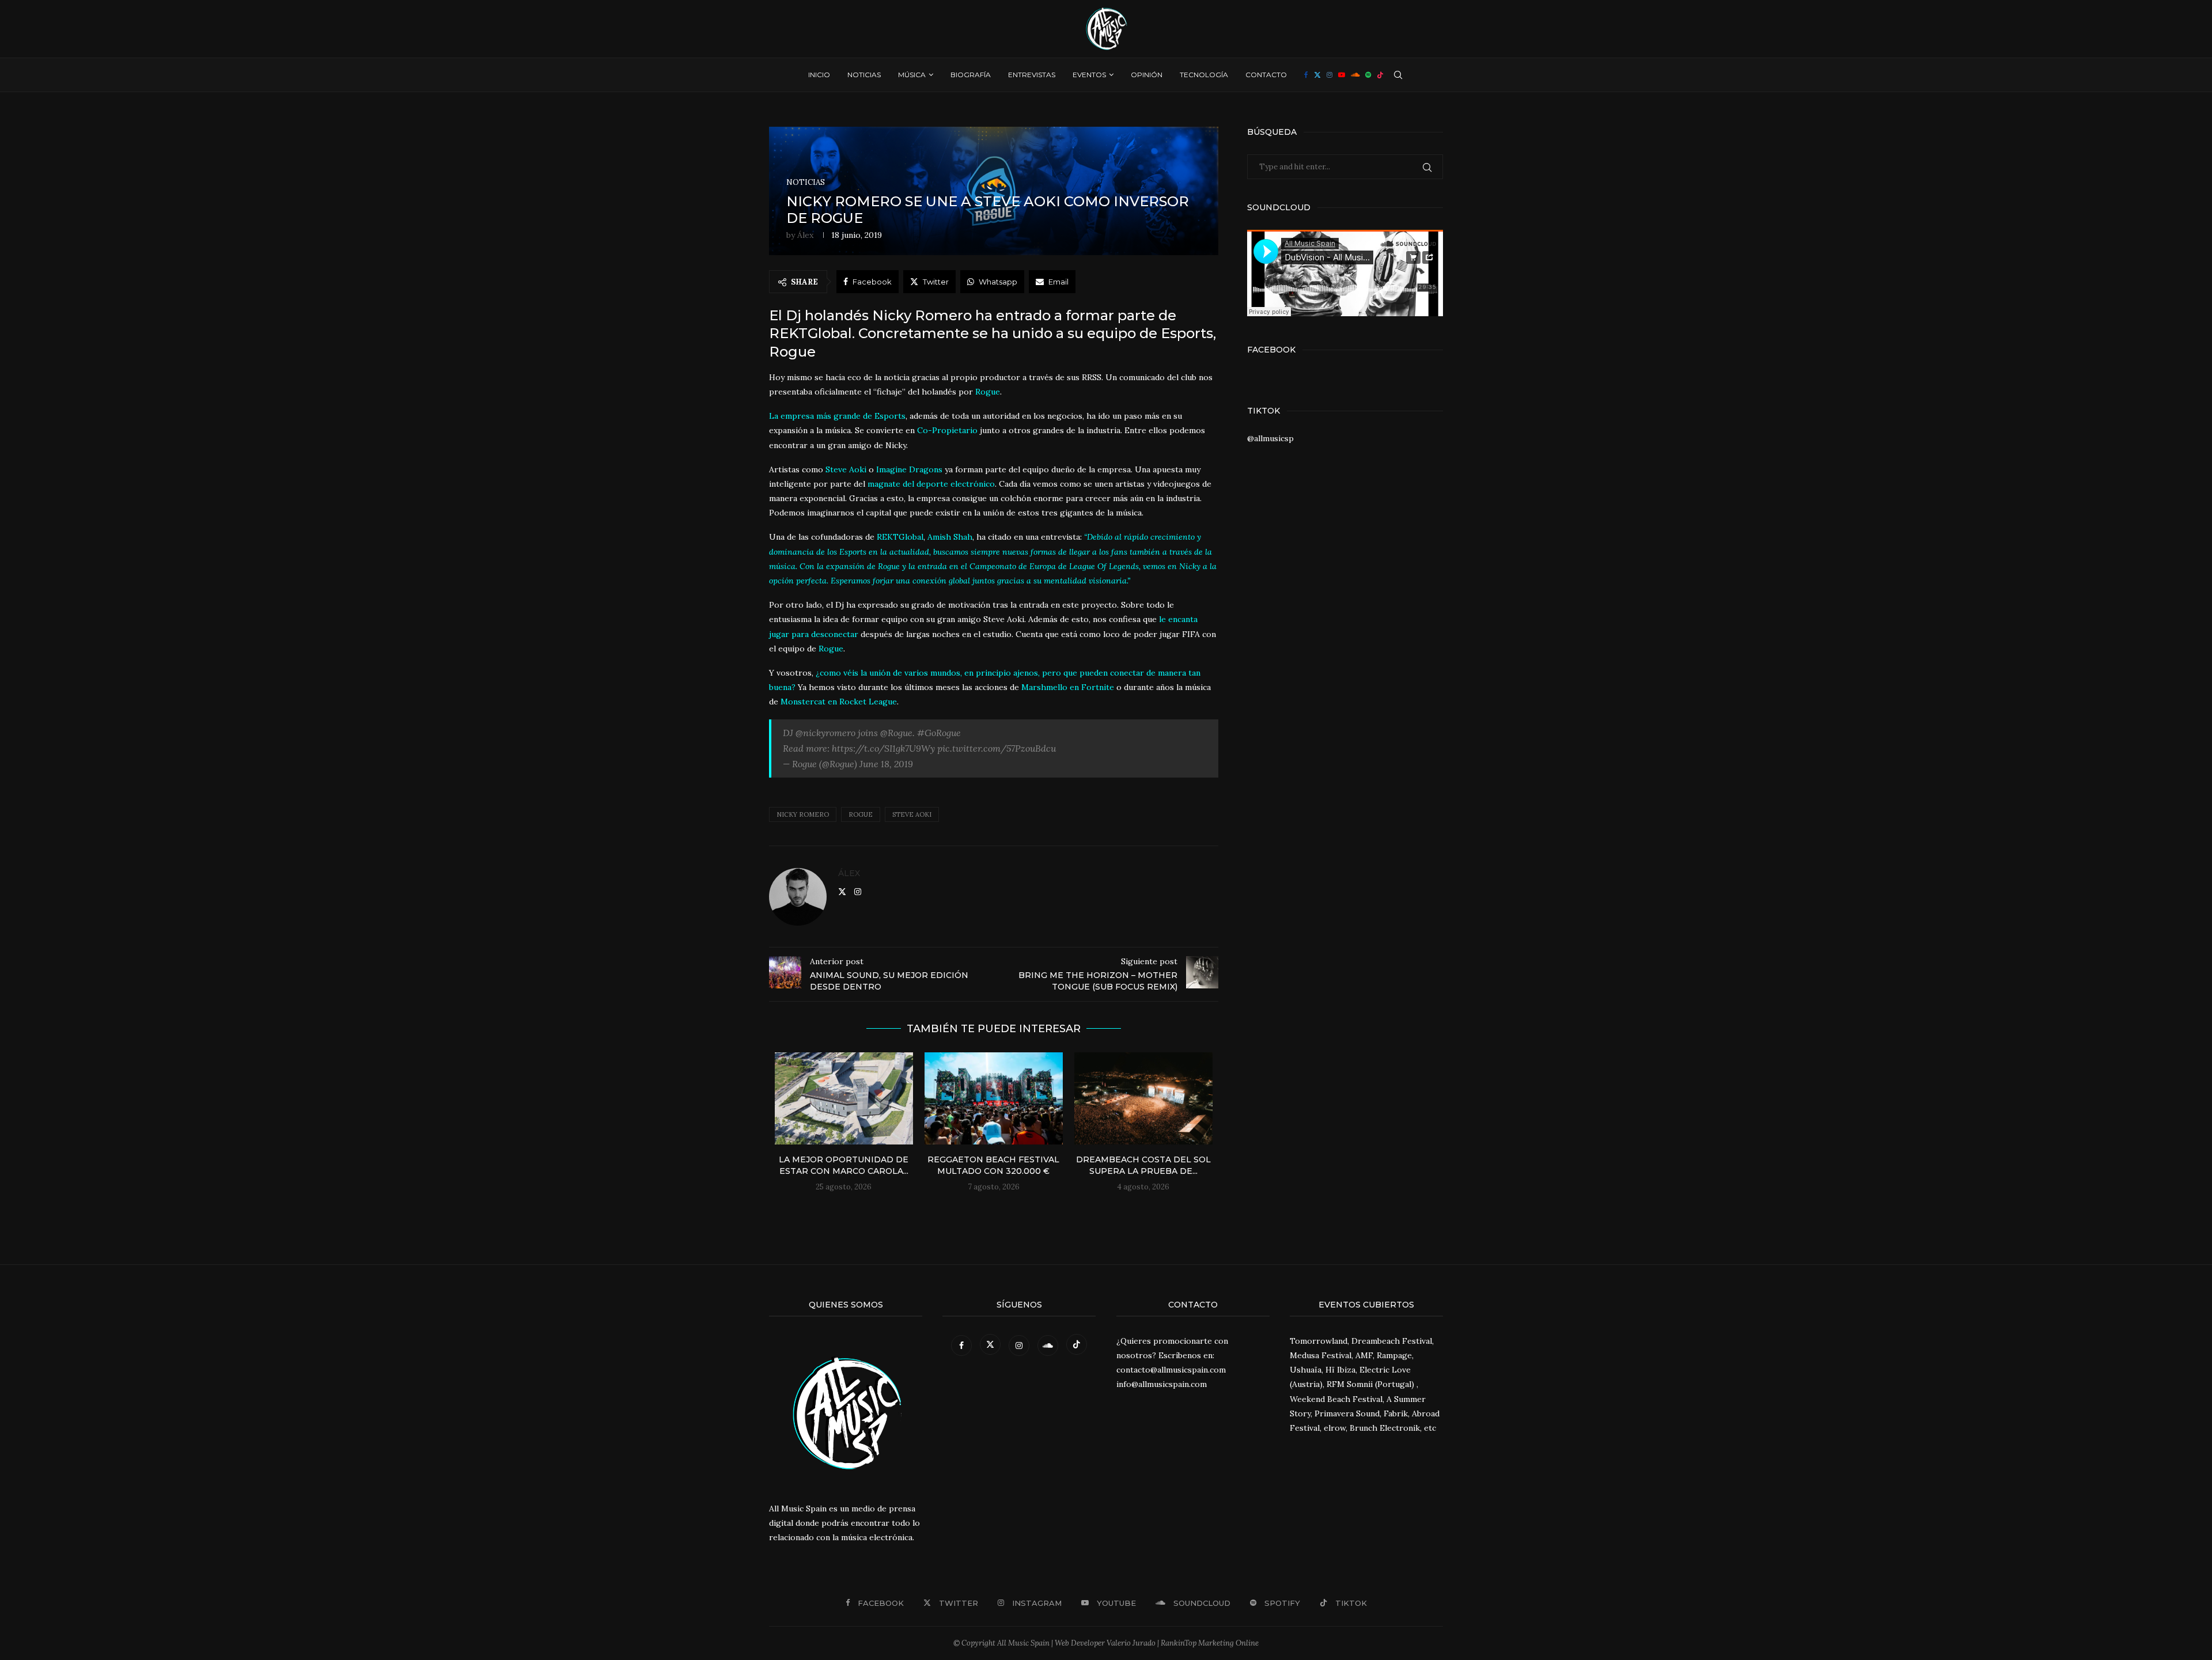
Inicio (819, 75)
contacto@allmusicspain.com (1171, 1370)
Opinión (1147, 75)
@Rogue (896, 733)
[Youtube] (1342, 75)
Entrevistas (1032, 75)
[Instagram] (1330, 75)
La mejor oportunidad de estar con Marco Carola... (844, 1165)
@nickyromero (825, 733)
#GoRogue (939, 733)
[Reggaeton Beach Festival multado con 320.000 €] (994, 1098)
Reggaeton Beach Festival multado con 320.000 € (993, 1165)
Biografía (971, 75)
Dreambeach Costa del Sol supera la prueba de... (1143, 1165)
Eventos (1089, 75)
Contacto (1266, 75)
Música (912, 75)
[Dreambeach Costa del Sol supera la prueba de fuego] (1143, 1098)
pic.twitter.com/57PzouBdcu (997, 748)
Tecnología (1204, 75)
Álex (805, 235)
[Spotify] (1368, 75)
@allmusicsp (1270, 438)
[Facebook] (1306, 75)
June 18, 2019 (886, 764)
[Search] (1398, 75)
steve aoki (912, 814)
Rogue (861, 814)
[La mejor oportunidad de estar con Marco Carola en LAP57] (844, 1098)
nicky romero (803, 814)
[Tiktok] (1380, 75)
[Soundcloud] (1355, 75)
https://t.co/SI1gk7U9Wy (883, 748)
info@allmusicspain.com (1162, 1384)
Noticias (864, 75)
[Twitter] (1317, 75)
